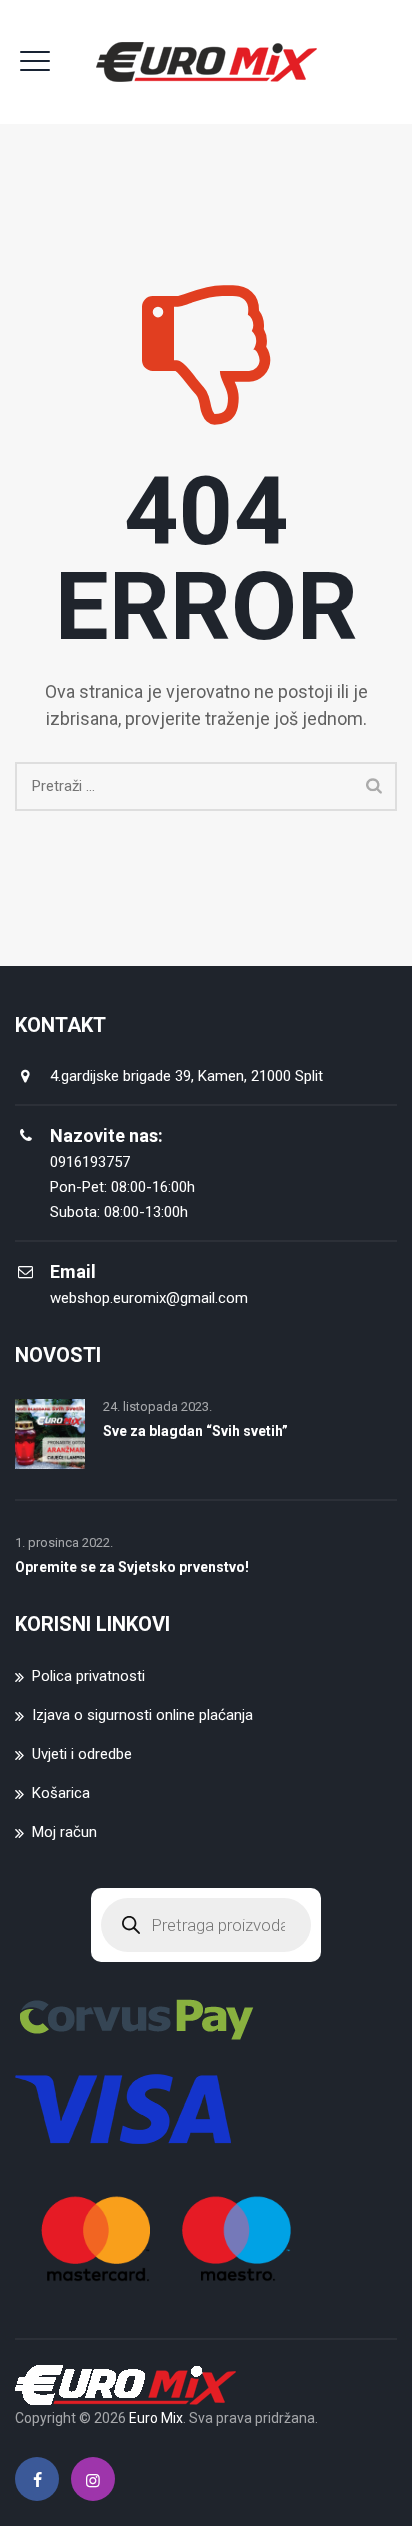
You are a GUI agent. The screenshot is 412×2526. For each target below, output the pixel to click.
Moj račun (64, 1832)
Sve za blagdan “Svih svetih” (195, 1431)
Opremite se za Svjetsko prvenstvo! (132, 1567)
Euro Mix (156, 2418)
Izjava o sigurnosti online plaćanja (142, 1715)
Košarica (61, 1793)
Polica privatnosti (88, 1676)
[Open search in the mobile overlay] (206, 1925)
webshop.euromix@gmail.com (149, 1298)
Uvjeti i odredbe (82, 1754)
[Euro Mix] (206, 62)
